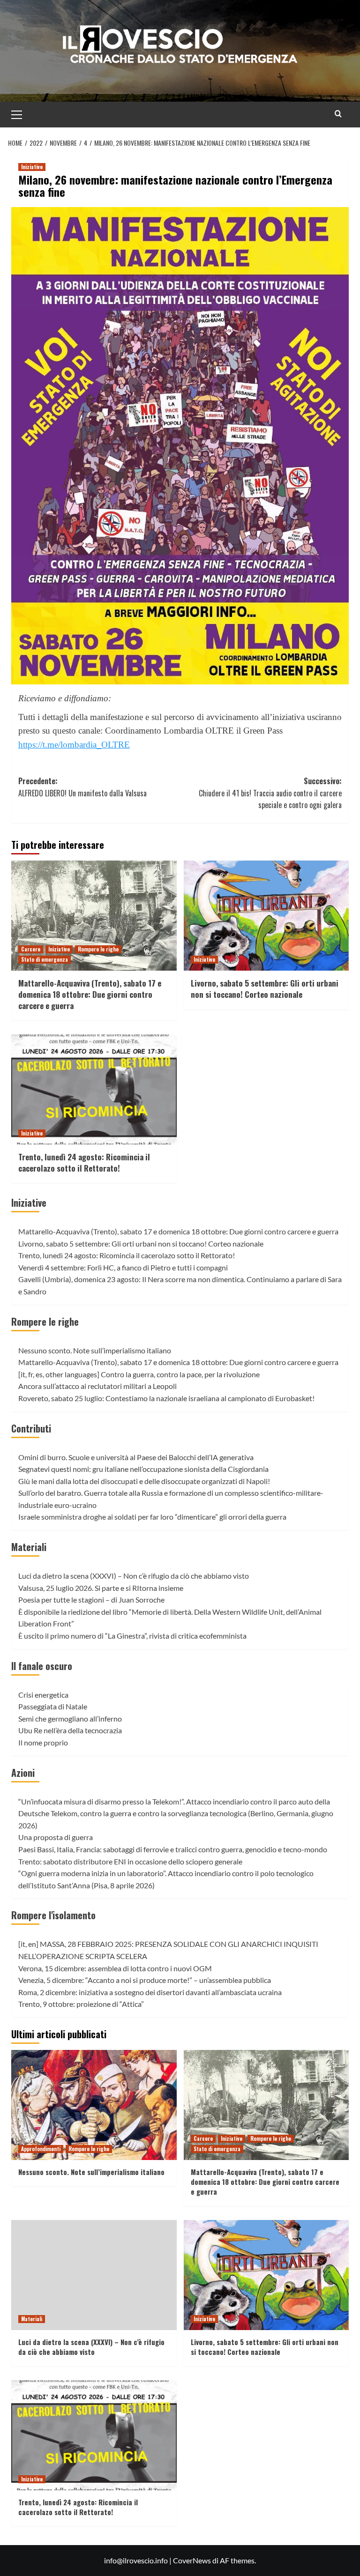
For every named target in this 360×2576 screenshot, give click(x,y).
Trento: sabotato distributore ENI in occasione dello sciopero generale (130, 1861)
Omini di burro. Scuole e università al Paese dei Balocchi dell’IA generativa (136, 1457)
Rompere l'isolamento (53, 1915)
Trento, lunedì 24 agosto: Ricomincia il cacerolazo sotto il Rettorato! (84, 1162)
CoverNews (192, 2560)
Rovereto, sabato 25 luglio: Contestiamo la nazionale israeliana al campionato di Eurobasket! (166, 1398)
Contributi (31, 1428)
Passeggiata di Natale (53, 1706)
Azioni (23, 1773)
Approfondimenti (41, 2149)
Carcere (31, 949)
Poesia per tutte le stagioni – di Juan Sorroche (91, 1600)
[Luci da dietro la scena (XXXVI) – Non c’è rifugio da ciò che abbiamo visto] (94, 2275)
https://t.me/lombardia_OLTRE (74, 745)
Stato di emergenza (45, 959)
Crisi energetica (43, 1695)
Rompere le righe (98, 949)
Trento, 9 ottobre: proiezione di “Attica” (81, 2004)
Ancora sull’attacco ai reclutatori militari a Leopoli (97, 1386)
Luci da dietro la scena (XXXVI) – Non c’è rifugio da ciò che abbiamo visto (134, 1576)
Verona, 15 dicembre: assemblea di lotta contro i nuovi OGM (115, 1968)
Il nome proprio (43, 1742)
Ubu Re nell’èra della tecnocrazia (70, 1730)
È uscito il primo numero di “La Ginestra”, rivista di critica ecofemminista (132, 1636)
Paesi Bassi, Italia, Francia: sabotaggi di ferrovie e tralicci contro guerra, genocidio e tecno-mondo (173, 1849)
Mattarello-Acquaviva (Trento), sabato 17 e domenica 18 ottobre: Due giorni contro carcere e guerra (90, 994)
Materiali (29, 1547)
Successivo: (270, 793)
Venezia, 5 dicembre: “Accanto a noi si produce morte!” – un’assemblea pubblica (145, 1980)
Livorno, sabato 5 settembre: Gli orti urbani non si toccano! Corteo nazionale (265, 989)
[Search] (338, 114)
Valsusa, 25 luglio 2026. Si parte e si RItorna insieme (101, 1588)
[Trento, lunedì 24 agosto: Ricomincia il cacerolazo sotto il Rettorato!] (94, 1089)
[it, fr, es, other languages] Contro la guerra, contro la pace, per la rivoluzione (139, 1374)
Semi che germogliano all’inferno (70, 1719)
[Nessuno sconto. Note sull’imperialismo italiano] (94, 2105)
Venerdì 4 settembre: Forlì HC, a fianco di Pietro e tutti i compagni (123, 1267)
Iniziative (32, 167)
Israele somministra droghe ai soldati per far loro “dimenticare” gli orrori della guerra (152, 1517)
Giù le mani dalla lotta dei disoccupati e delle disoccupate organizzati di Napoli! (144, 1481)
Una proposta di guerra (56, 1837)
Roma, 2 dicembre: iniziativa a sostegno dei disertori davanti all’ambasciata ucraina (150, 1992)
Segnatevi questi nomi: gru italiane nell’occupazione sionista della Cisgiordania (143, 1469)
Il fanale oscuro (42, 1666)
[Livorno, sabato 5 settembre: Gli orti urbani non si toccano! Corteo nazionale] (266, 916)
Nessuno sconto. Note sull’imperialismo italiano (95, 1350)
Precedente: (82, 787)
